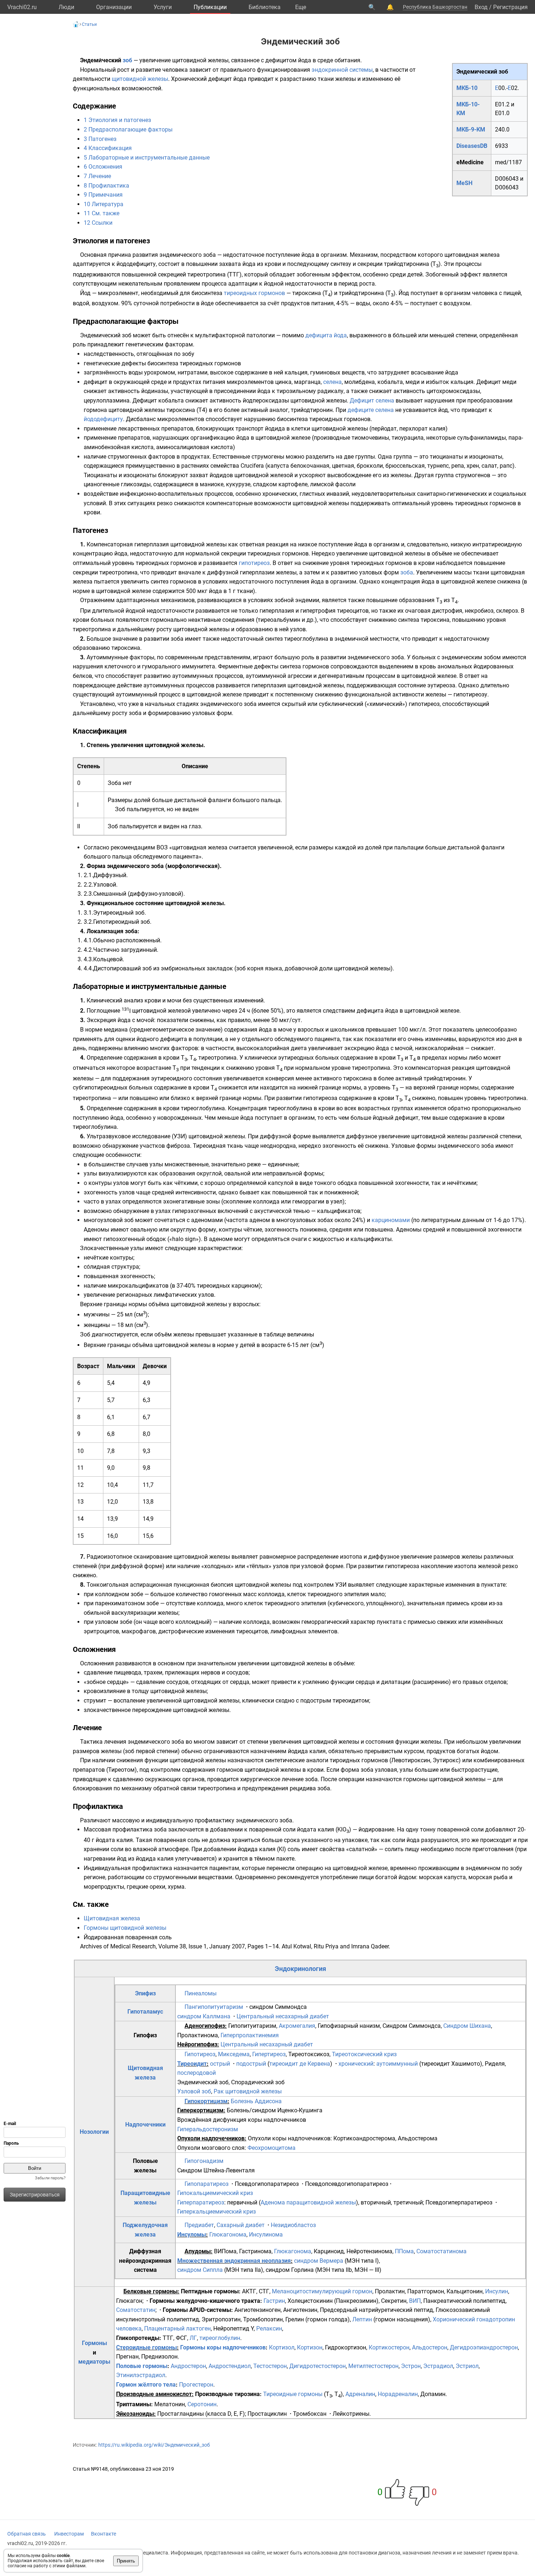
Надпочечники (145, 2125)
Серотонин (202, 2404)
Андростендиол (230, 2366)
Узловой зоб (194, 2091)
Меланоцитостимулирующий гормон (322, 2291)
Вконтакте (104, 2534)
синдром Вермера (319, 2261)
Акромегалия (297, 2026)
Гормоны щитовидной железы (125, 1928)
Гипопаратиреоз (207, 2184)
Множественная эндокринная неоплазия (234, 2261)
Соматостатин (136, 2310)
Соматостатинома (441, 2251)
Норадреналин (398, 2394)
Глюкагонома (228, 2235)
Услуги (163, 7)
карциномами (391, 1220)
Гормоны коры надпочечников (223, 2347)
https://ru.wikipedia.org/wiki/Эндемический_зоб (154, 2445)
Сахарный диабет (241, 2225)
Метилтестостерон (373, 2366)
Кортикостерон (389, 2347)
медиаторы (94, 2362)
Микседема (234, 2054)
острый (220, 2064)
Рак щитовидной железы (248, 2091)
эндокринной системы (342, 70)
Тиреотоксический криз (364, 2054)
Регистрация (510, 7)
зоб (127, 60)
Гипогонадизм (204, 2161)
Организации (114, 7)
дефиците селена (371, 410)
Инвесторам (69, 2534)
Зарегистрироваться (35, 2195)
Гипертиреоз (269, 2054)
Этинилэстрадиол (141, 2375)
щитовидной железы (140, 79)
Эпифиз (145, 1993)
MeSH (464, 183)
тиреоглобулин (220, 2338)
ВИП (415, 2301)
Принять (126, 2561)
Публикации (210, 7)
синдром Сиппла (200, 2270)
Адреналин (360, 2394)
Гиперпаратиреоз (201, 2202)
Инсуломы (192, 2235)
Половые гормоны (142, 2366)
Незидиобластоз (293, 2225)
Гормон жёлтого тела (146, 2385)
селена (332, 382)
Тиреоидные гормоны (293, 2394)
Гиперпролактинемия (250, 2035)
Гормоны (94, 2343)
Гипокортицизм (206, 2101)
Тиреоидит (192, 2064)
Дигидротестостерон (318, 2366)
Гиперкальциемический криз (217, 2212)
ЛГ (193, 2338)
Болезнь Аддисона (256, 2101)
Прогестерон (196, 2385)
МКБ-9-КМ (471, 129)
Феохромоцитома (272, 2148)
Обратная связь (27, 2534)
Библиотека (265, 7)
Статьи (89, 24)
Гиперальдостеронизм (208, 2129)
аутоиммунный (397, 2064)
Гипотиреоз (200, 2054)
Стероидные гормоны (146, 2347)
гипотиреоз (254, 563)
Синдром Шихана (467, 2026)
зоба (407, 572)
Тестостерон (270, 2366)
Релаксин (269, 2328)
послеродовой (197, 2073)
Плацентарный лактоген (177, 2328)
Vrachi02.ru (22, 7)
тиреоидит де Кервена (300, 2064)
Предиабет (199, 2225)
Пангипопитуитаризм (214, 2007)
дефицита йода (326, 335)
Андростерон (188, 2366)
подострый (251, 2064)
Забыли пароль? (50, 2178)
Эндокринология (300, 1969)
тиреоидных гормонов (254, 293)
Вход (481, 7)
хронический (356, 2064)
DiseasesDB (472, 146)
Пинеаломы (201, 1993)
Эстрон (411, 2366)
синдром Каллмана (204, 2016)
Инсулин (497, 2291)
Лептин (362, 2319)
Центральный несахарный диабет (283, 2016)
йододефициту (103, 419)
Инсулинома (266, 2235)
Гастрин (274, 2301)
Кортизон (310, 2347)
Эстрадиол (438, 2366)
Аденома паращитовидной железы (308, 2202)
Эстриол (467, 2366)
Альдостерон (430, 2347)
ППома (404, 2251)
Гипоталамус (145, 2012)
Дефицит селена (372, 400)
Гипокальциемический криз (215, 2193)
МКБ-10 (467, 88)
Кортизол (282, 2347)
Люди (66, 7)
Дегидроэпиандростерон (484, 2347)
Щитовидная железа (112, 1918)
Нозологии (94, 2132)
